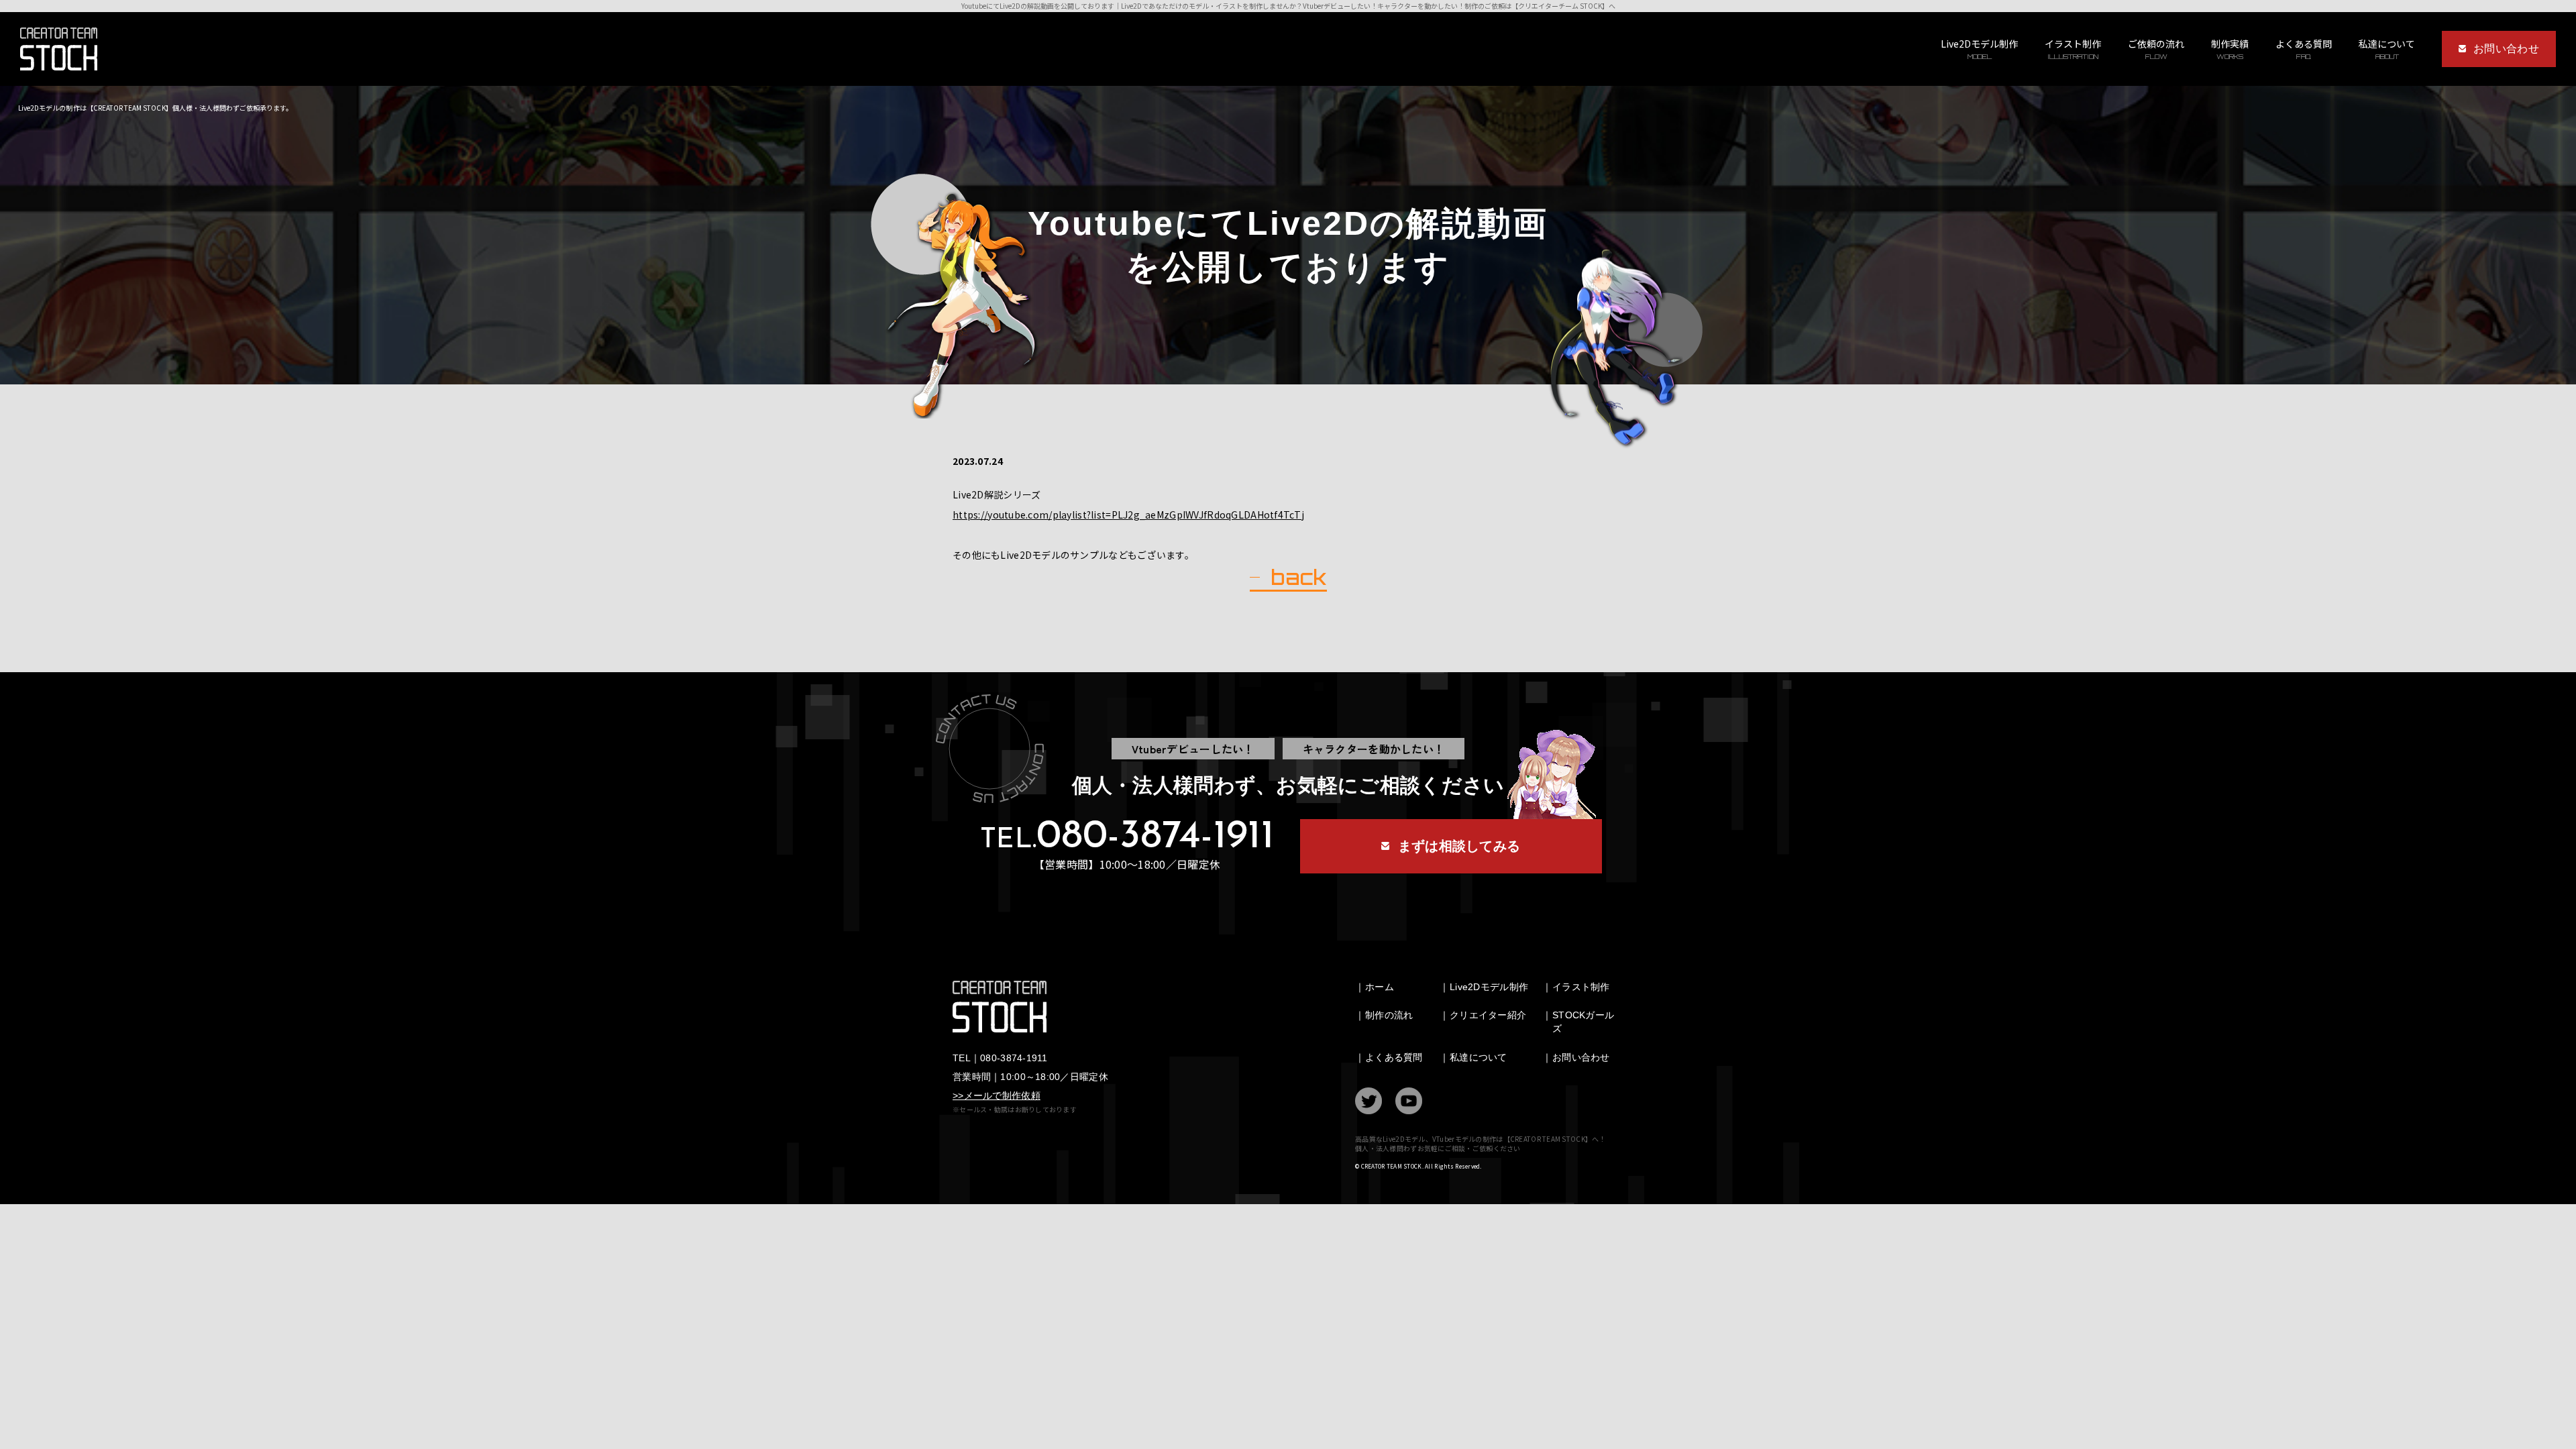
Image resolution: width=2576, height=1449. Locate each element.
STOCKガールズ (1583, 1022)
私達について (1479, 1057)
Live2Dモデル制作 (1979, 49)
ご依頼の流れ (2156, 49)
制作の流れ (1389, 1015)
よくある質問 (2304, 49)
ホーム (1380, 987)
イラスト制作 (2073, 49)
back (1298, 578)
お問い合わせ (1581, 1057)
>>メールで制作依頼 (997, 1095)
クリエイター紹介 (1488, 1015)
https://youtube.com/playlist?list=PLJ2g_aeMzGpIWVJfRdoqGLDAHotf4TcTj (1128, 515)
